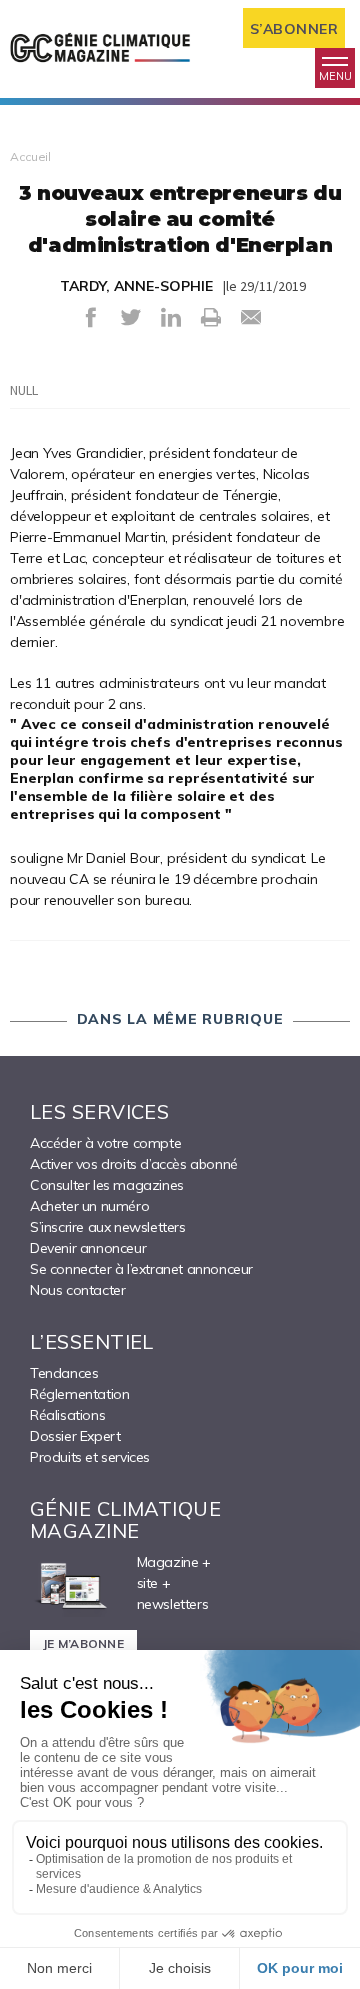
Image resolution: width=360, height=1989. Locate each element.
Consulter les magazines (107, 1185)
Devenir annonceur (88, 1248)
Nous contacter (77, 1290)
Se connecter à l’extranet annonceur (141, 1269)
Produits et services (90, 1457)
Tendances (64, 1373)
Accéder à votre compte (105, 1143)
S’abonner (294, 29)
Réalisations (67, 1415)
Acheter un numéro (89, 1206)
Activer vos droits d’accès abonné (134, 1164)
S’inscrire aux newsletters (108, 1227)
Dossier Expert (75, 1436)
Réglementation (79, 1394)
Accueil (30, 156)
